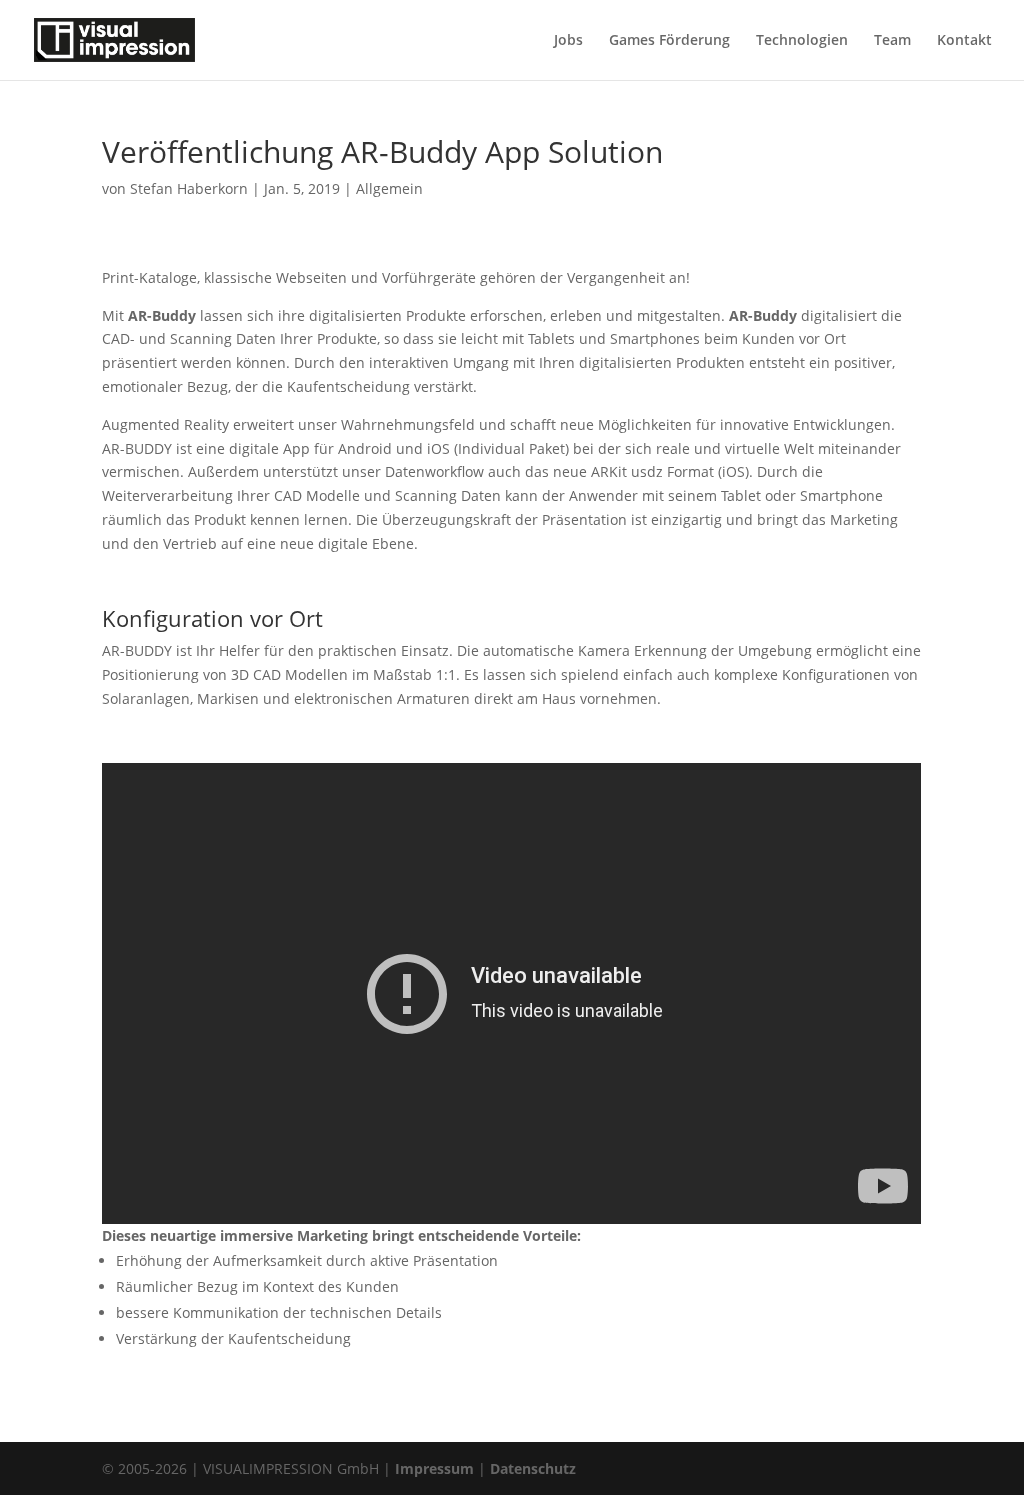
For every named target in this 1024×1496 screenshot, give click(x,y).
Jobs (568, 41)
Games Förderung (669, 41)
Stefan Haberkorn (189, 188)
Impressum (434, 1468)
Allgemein (389, 188)
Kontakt (964, 41)
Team (892, 41)
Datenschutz (533, 1468)
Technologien (802, 41)
